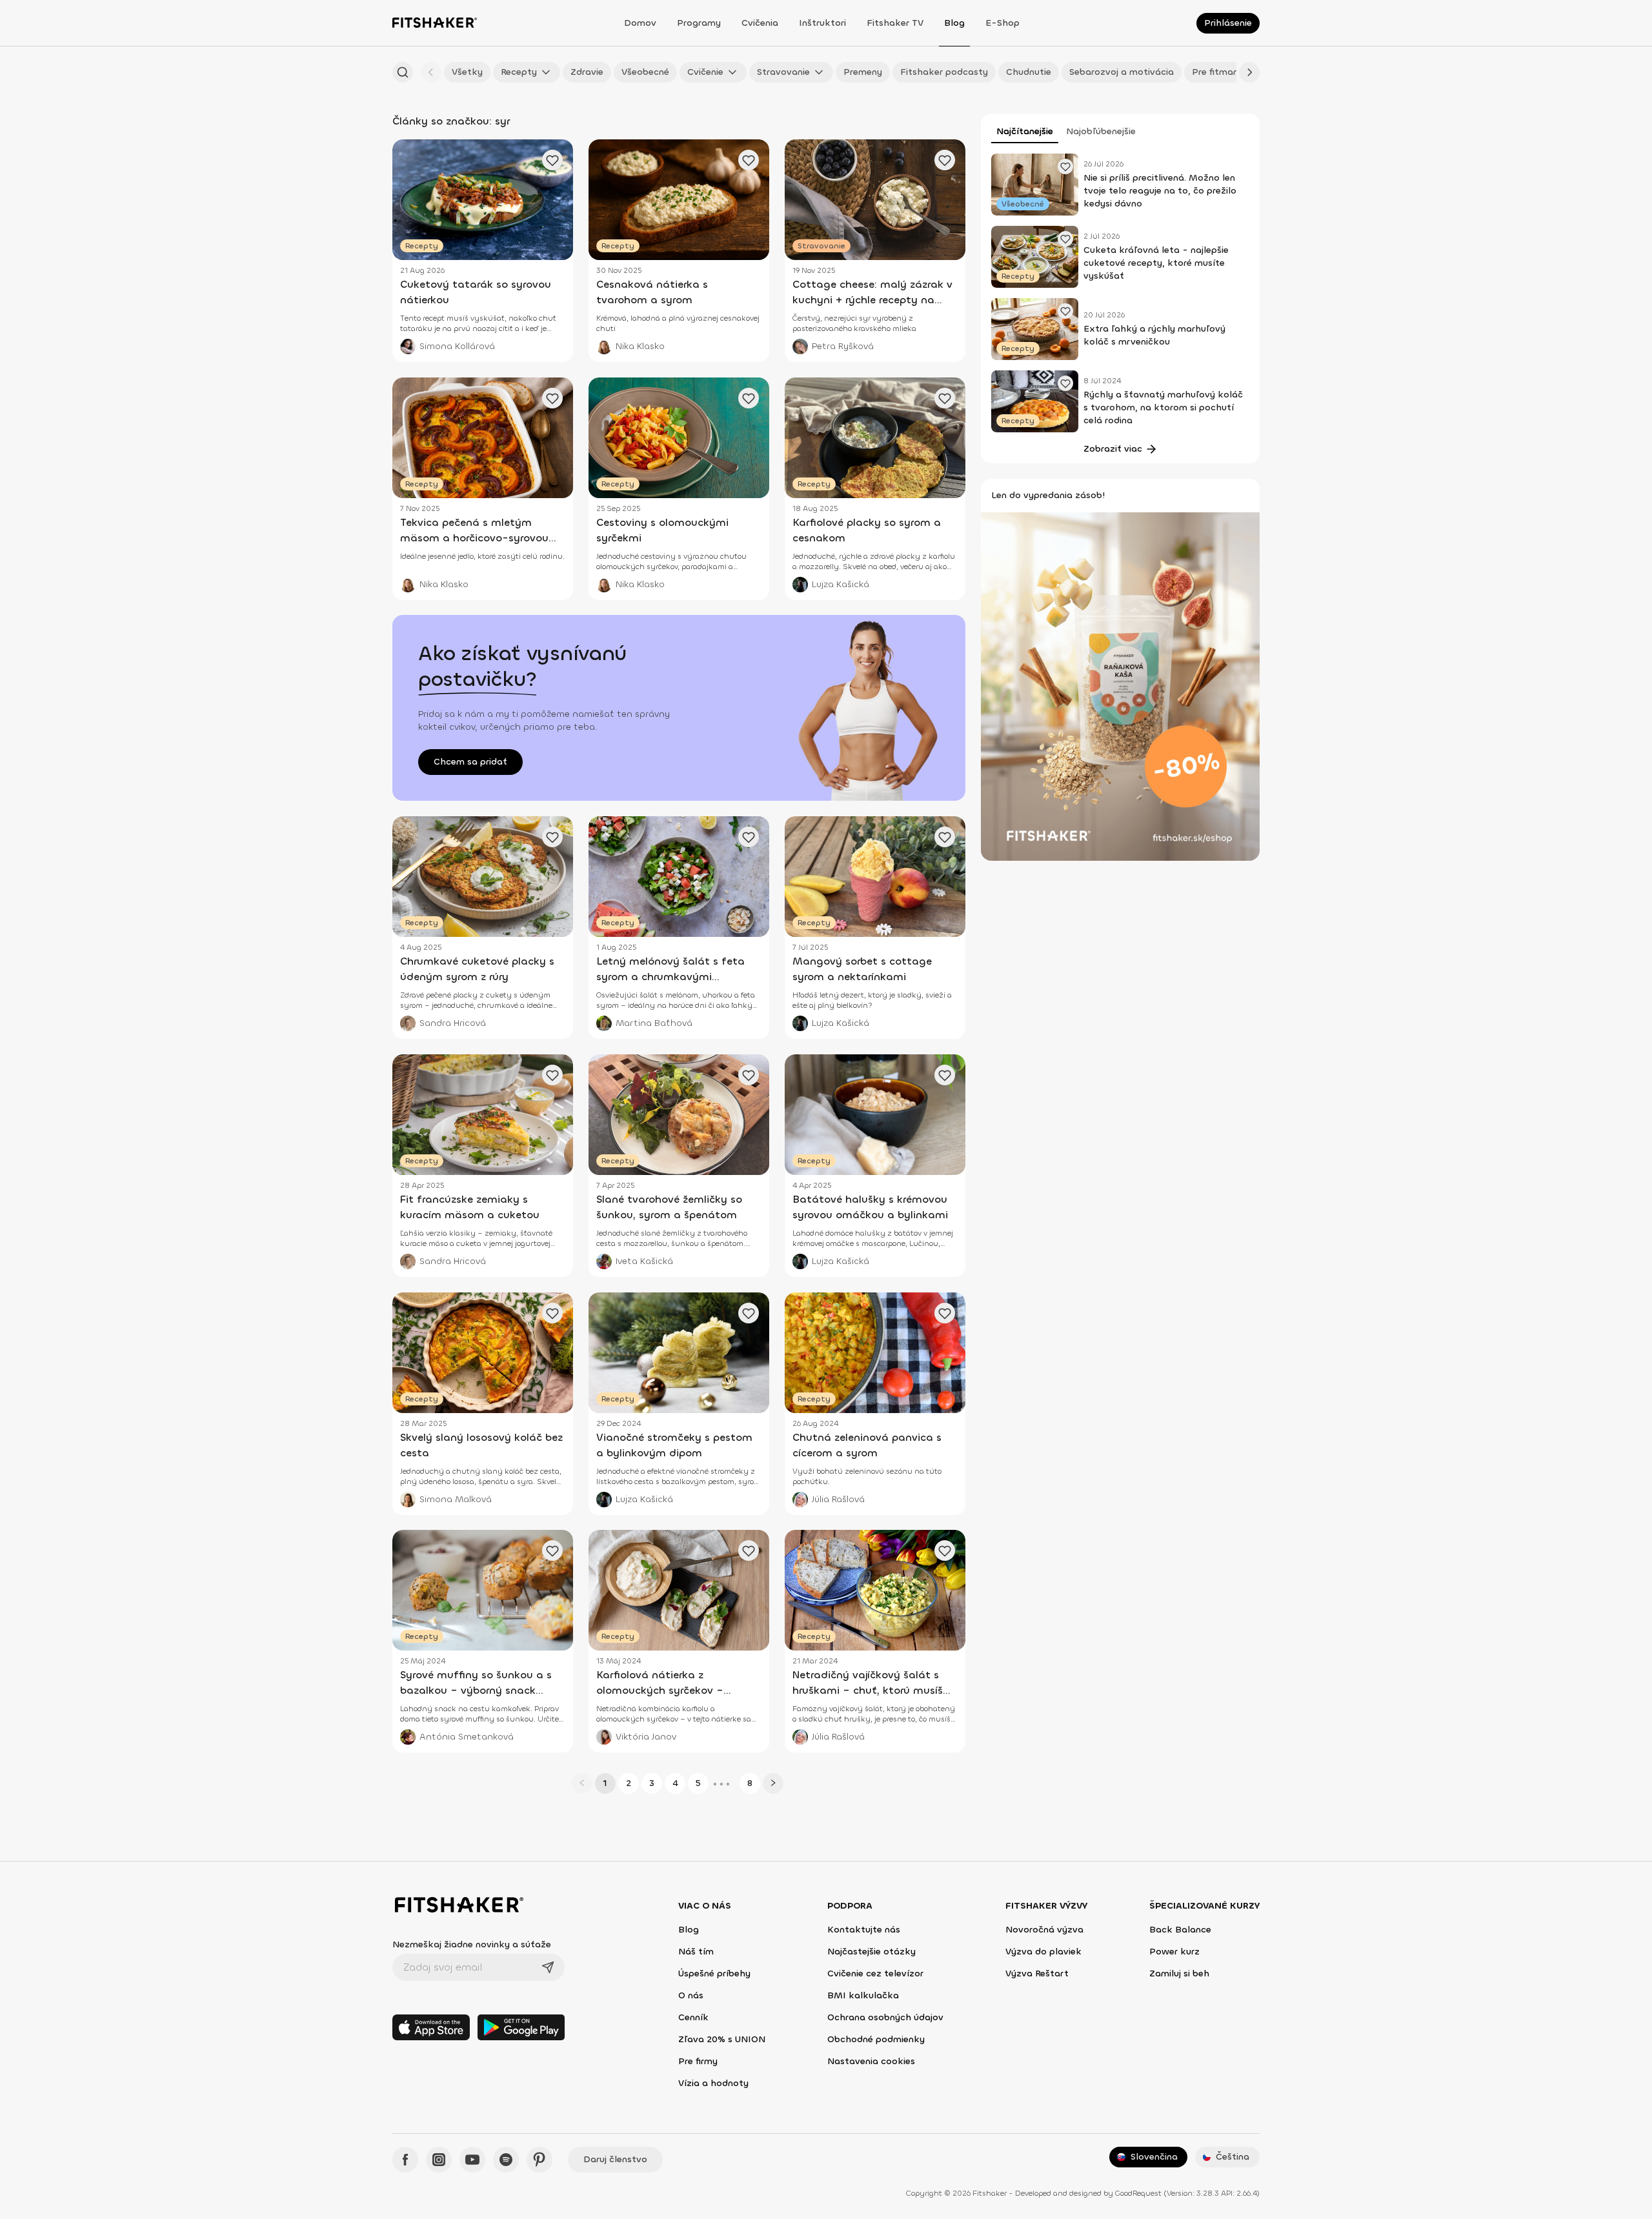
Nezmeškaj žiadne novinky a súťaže (472, 1944)
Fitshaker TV (895, 23)
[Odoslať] (548, 1967)
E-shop (1002, 23)
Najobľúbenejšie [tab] (1101, 131)
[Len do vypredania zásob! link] (1120, 686)
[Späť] (431, 72)
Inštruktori (822, 23)
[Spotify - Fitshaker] (506, 2160)
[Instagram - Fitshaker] (439, 2160)
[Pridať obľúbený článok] (1065, 166)
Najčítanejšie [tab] (1025, 131)
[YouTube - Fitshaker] (472, 2160)
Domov (640, 23)
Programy (699, 23)
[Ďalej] (1249, 72)
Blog (954, 23)
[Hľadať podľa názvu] (403, 72)
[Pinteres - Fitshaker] (539, 2160)
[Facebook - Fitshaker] (405, 2160)
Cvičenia (760, 23)
